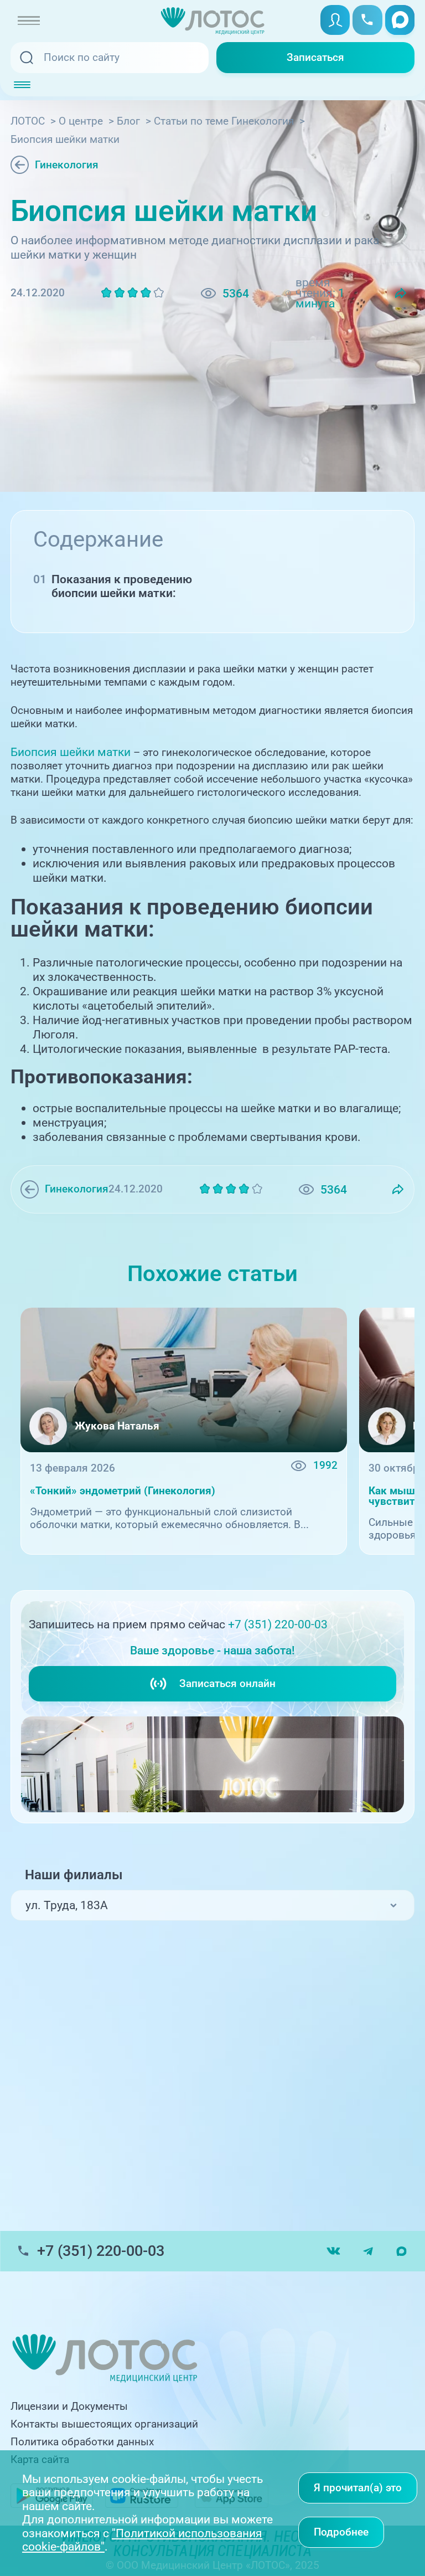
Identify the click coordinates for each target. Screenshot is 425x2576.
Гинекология (67, 165)
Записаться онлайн (227, 1684)
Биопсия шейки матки (71, 752)
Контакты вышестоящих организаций (104, 2424)
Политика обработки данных (82, 2442)
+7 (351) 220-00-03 (278, 1624)
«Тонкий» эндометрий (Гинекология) (123, 1491)
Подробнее (341, 2532)
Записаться (315, 58)
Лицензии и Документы (69, 2407)
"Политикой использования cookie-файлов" (142, 2540)
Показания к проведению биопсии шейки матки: (122, 586)
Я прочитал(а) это (358, 2488)
